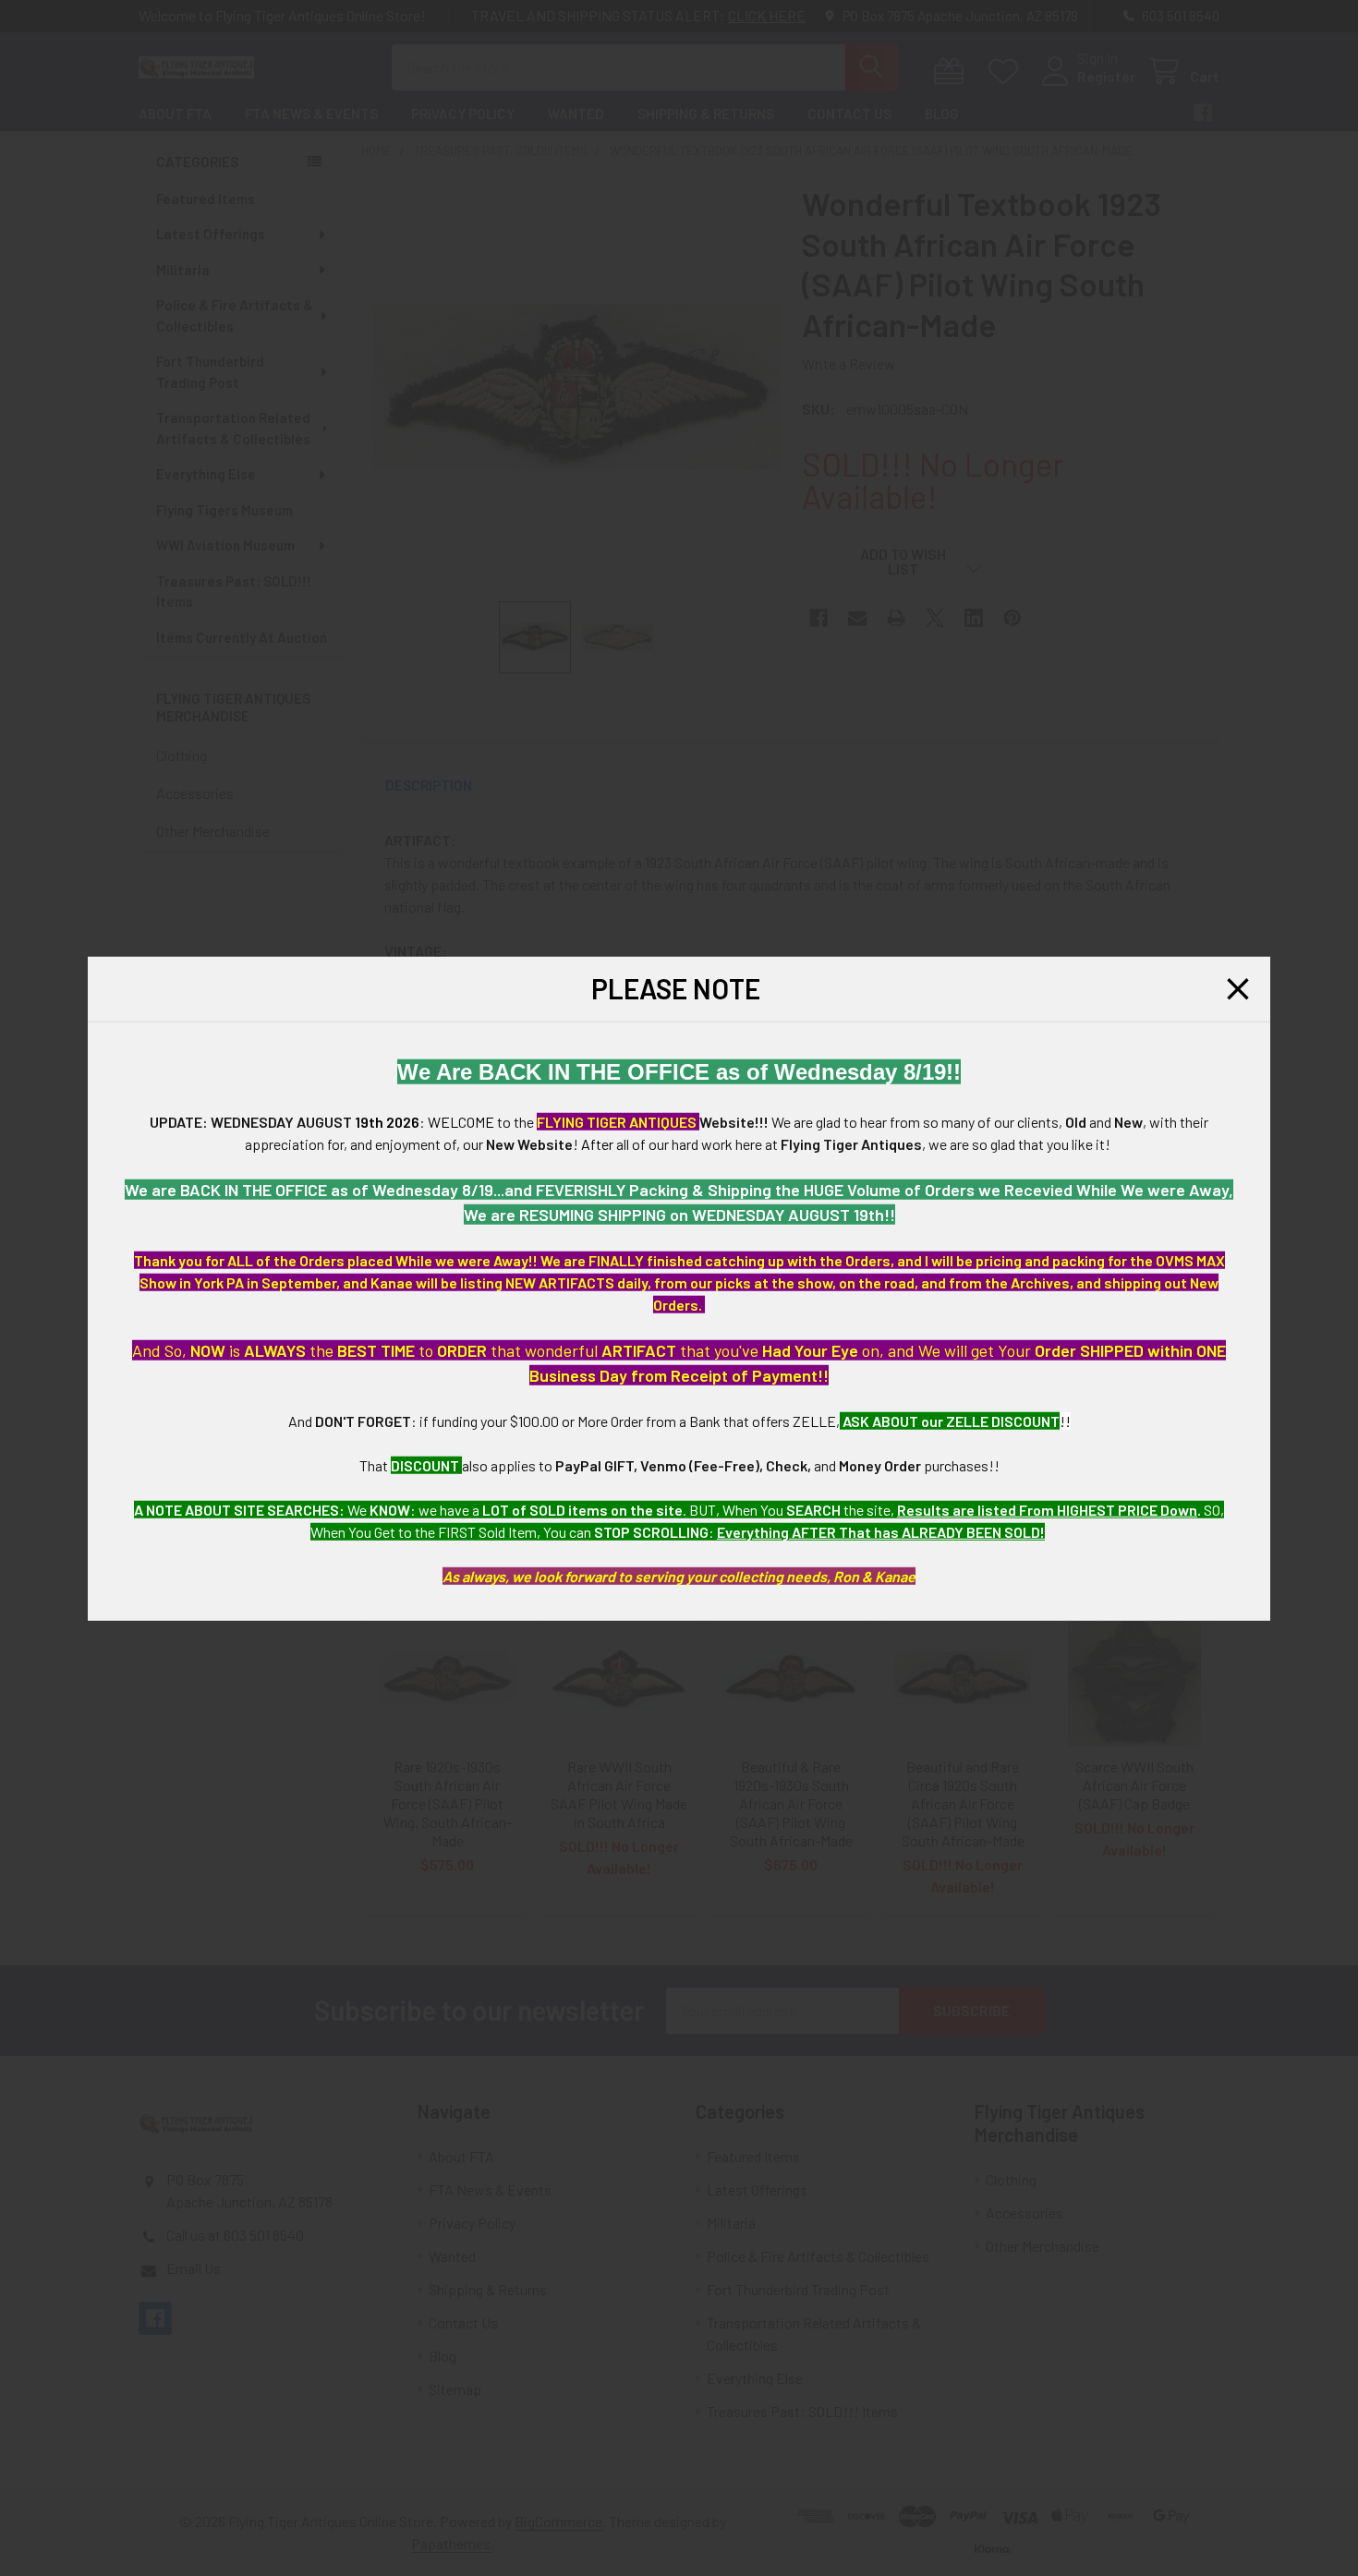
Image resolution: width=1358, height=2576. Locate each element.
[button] (1238, 988)
